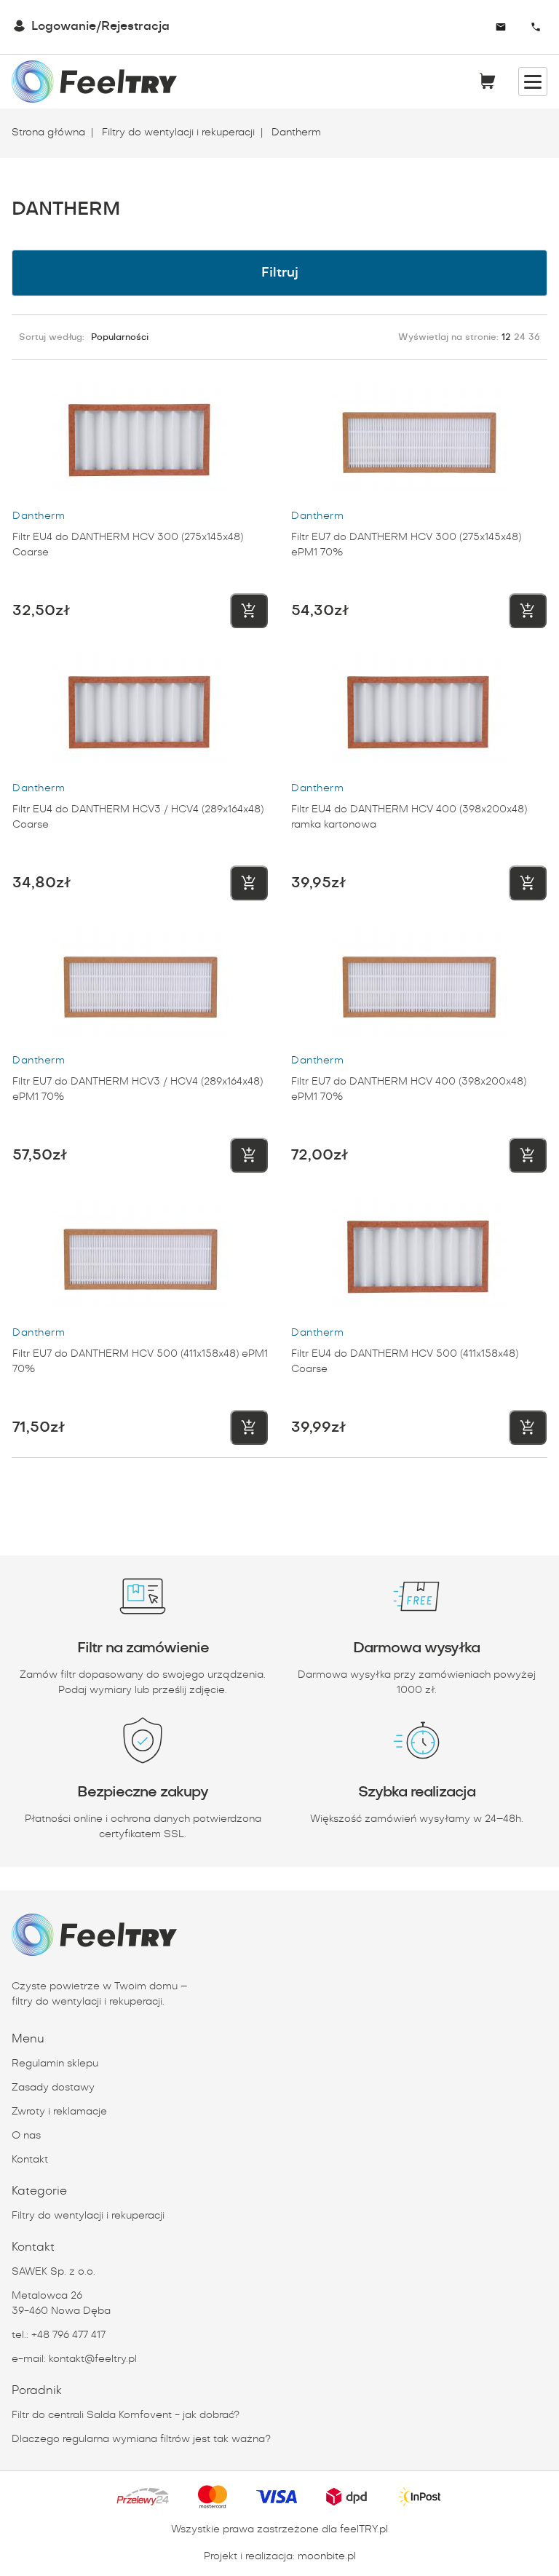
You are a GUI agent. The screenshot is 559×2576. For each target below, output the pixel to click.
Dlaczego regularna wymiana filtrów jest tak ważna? (141, 2439)
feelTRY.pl (364, 2529)
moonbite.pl (327, 2556)
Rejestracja (135, 27)
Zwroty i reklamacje (59, 2112)
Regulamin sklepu (55, 2064)
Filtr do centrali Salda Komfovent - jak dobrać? (126, 2415)
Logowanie (64, 27)
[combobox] (459, 27)
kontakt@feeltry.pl (93, 2359)
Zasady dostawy (53, 2088)
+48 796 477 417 (68, 2335)
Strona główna (48, 132)
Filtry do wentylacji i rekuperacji (177, 132)
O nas (26, 2136)
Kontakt (30, 2160)
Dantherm (295, 132)
